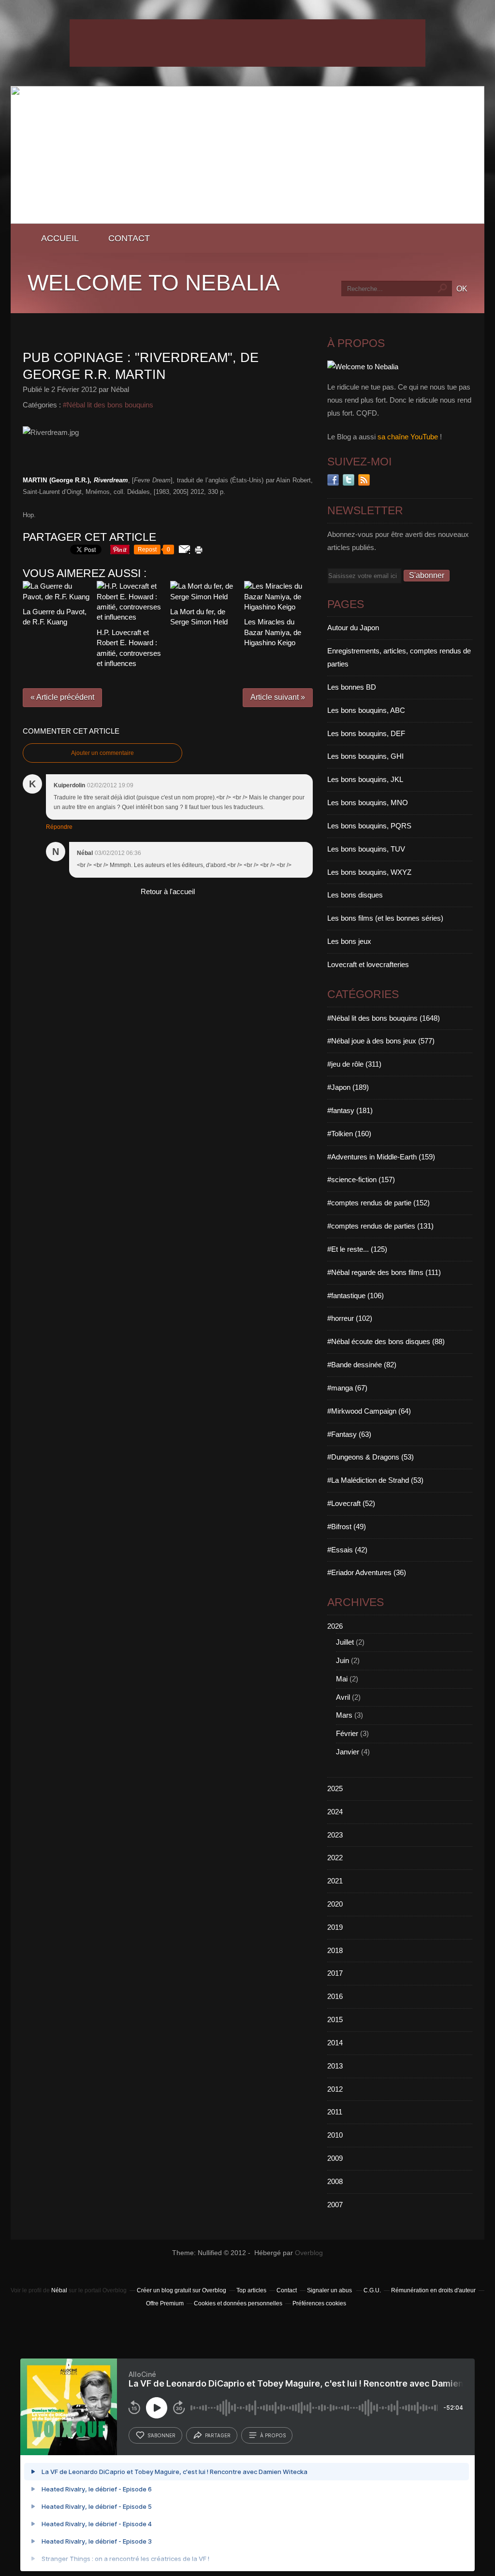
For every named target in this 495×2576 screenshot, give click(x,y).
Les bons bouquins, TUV (366, 849)
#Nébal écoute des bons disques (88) (386, 1341)
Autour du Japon (353, 628)
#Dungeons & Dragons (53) (371, 1457)
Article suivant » (278, 697)
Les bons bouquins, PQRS (369, 826)
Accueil (60, 238)
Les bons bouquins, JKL (365, 779)
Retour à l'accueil (168, 891)
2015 (335, 2019)
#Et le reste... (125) (357, 1249)
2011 (335, 2112)
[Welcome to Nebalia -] (247, 221)
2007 (335, 2205)
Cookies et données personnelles (238, 2303)
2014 (335, 2043)
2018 (335, 1950)
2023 (335, 1835)
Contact (129, 238)
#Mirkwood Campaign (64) (369, 1411)
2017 (335, 1973)
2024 (335, 1812)
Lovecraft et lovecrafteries (368, 964)
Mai (342, 1679)
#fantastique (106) (356, 1295)
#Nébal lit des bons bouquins (108, 405)
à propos (273, 2435)
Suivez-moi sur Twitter (349, 480)
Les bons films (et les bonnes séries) (385, 918)
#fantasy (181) (350, 1110)
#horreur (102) (350, 1318)
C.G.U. (372, 2290)
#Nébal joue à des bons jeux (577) (381, 1041)
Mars (344, 1715)
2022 (335, 1858)
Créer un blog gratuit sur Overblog (182, 2290)
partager (218, 2435)
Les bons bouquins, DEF (366, 733)
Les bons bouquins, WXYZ (369, 872)
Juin (342, 1660)
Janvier (348, 1752)
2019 (335, 1927)
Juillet (345, 1642)
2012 (335, 2089)
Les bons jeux (349, 941)
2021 (335, 1881)
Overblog (309, 2253)
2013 (335, 2066)
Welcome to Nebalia (154, 283)
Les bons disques (355, 895)
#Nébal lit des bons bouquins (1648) (384, 1018)
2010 (335, 2135)
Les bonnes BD (352, 687)
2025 (335, 1788)
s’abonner (161, 2435)
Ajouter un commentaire (102, 753)
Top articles (251, 2290)
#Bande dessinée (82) (362, 1365)
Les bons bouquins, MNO (368, 803)
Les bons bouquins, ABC (366, 710)
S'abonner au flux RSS (364, 480)
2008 (335, 2181)
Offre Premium (165, 2303)
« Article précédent (62, 697)
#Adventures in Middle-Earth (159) (381, 1157)
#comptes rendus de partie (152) (379, 1203)
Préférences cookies (319, 2303)
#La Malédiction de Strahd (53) (375, 1480)
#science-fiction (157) (361, 1179)
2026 (335, 1626)
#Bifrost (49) (347, 1527)
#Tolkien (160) (349, 1134)
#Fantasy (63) (349, 1434)
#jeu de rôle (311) (354, 1064)
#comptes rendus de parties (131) (380, 1226)
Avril (343, 1697)
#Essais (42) (347, 1550)
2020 (335, 1904)
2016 (335, 1996)
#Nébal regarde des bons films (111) (384, 1272)
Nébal (59, 2290)
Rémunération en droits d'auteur (433, 2290)
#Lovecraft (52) (351, 1503)
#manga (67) (347, 1388)
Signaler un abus (330, 2290)
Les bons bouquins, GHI (365, 756)
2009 (335, 2158)
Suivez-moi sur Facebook (333, 480)
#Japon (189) (348, 1087)
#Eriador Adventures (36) (367, 1572)
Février (347, 1733)
